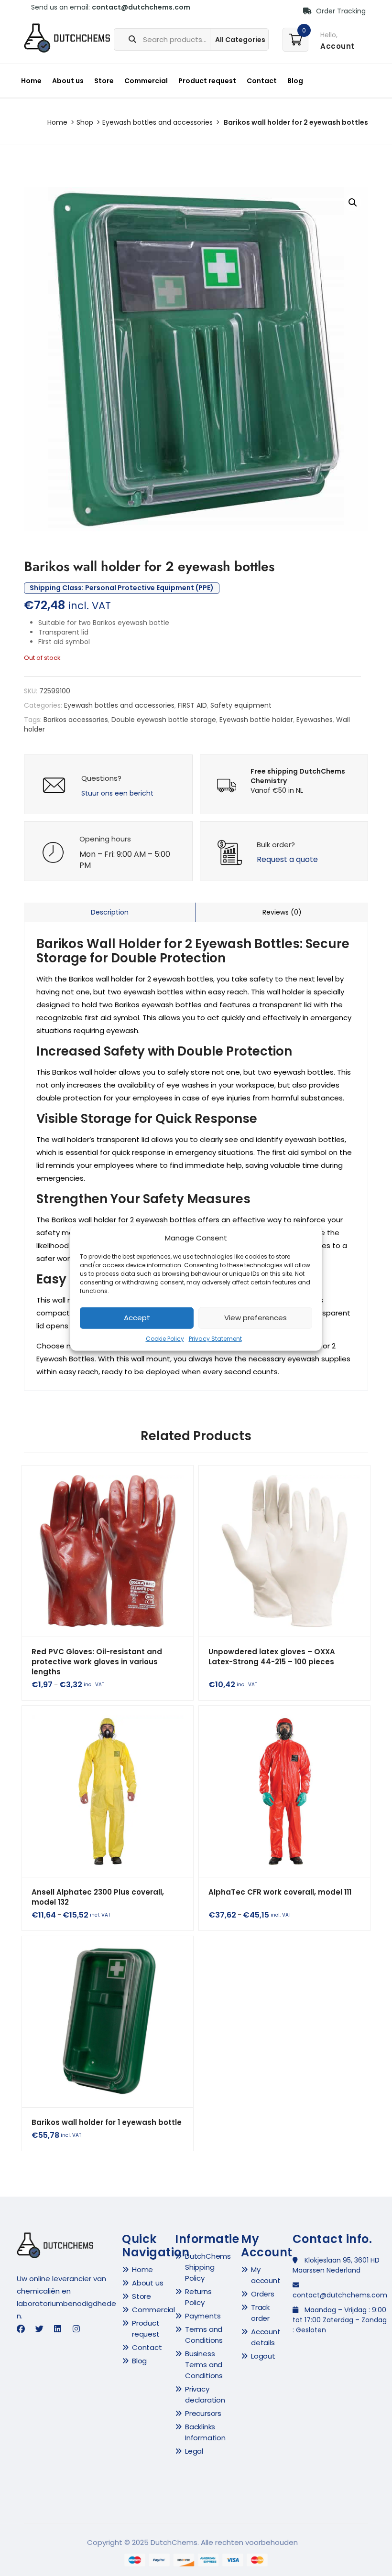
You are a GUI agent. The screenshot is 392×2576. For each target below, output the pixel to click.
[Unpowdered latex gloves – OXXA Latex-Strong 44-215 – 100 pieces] (284, 1551)
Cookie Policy (165, 1339)
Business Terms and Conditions (204, 2365)
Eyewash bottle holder (256, 720)
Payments (203, 2316)
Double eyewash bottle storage (164, 720)
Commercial (146, 81)
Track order (260, 2313)
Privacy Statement (215, 1339)
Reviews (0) (282, 912)
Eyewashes (315, 720)
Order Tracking (340, 11)
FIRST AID (192, 705)
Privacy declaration (205, 2394)
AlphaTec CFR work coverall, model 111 (280, 1892)
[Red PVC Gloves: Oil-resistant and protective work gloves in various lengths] (108, 1551)
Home (31, 81)
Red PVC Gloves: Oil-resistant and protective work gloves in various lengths (97, 1662)
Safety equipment (241, 705)
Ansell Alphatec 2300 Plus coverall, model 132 (98, 1897)
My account (266, 2275)
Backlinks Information (205, 2432)
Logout (263, 2356)
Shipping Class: (122, 588)
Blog (295, 81)
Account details (266, 2337)
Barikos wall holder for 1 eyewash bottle (107, 2122)
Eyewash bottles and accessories (158, 122)
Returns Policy (198, 2297)
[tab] (110, 912)
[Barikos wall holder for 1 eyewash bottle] (108, 2022)
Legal (194, 2451)
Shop (85, 122)
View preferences (256, 1318)
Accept (137, 1318)
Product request (207, 81)
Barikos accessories (76, 720)
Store (104, 81)
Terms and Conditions (204, 2335)
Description (110, 912)
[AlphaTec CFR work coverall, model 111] (284, 1791)
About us (68, 81)
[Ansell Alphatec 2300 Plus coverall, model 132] (108, 1791)
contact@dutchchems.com (141, 7)
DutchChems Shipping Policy (208, 2267)
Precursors (203, 2413)
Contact (262, 81)
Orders (263, 2294)
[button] (353, 203)
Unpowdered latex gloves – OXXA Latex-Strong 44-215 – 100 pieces (272, 1657)
